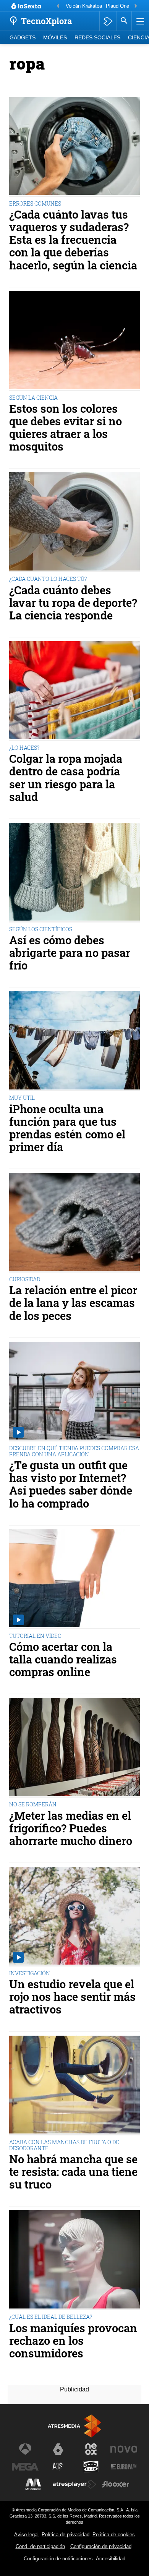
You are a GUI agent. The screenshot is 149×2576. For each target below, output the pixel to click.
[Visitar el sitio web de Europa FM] (124, 2467)
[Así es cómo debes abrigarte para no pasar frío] (74, 873)
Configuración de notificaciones (58, 2559)
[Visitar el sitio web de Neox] (91, 2449)
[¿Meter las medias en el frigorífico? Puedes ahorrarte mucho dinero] (74, 1748)
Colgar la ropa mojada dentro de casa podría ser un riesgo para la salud (66, 778)
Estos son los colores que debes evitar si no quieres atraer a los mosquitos (66, 428)
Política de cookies (114, 2535)
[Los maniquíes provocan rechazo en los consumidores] (74, 2260)
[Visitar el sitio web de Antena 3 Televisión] (25, 2449)
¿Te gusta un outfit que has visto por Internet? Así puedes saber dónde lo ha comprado (71, 1484)
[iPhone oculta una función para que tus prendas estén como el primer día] (74, 1041)
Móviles (55, 38)
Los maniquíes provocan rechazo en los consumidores (73, 2341)
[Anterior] (58, 6)
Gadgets (23, 38)
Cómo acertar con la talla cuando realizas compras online (63, 1659)
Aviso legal (26, 2535)
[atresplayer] (108, 21)
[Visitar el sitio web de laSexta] (58, 2449)
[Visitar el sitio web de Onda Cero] (91, 2467)
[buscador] (124, 21)
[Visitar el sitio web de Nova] (124, 2449)
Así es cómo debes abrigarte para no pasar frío (70, 953)
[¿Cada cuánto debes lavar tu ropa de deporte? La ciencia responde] (74, 522)
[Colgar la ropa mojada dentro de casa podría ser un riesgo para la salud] (74, 691)
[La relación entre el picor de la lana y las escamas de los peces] (74, 1223)
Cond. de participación (40, 2546)
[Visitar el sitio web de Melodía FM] (33, 2484)
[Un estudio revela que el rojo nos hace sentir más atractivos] (74, 1917)
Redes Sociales (97, 38)
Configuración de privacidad (101, 2546)
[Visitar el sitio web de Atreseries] (58, 2467)
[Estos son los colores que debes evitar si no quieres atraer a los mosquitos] (74, 341)
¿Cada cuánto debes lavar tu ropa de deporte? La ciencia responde (73, 603)
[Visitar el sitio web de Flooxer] (116, 2484)
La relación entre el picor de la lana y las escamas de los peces (73, 1303)
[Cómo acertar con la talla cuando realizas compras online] (74, 1579)
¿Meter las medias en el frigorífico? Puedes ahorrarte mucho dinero (71, 1828)
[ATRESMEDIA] (74, 2426)
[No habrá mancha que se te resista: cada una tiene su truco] (74, 2086)
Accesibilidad (111, 2559)
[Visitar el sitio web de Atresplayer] (74, 2484)
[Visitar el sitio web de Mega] (25, 2467)
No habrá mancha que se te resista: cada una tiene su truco (73, 2172)
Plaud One (117, 6)
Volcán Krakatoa (84, 6)
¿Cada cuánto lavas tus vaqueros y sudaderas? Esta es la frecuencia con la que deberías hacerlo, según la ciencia (73, 240)
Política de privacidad (66, 2535)
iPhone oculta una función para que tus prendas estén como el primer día (67, 1128)
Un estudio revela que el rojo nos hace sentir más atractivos (72, 1997)
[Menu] (139, 21)
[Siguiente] (136, 6)
